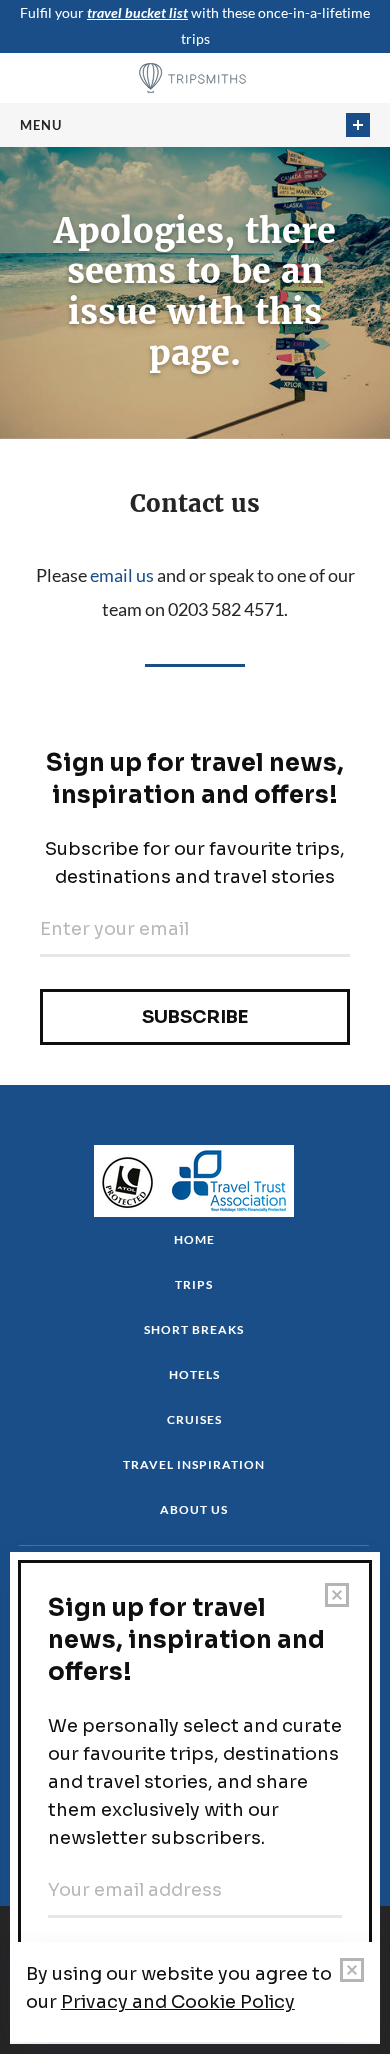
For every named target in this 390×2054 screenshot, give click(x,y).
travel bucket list (137, 12)
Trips (194, 1284)
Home (194, 1239)
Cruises (194, 1419)
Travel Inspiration (194, 1464)
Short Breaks (194, 1329)
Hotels (194, 1374)
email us (122, 575)
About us (194, 1509)
